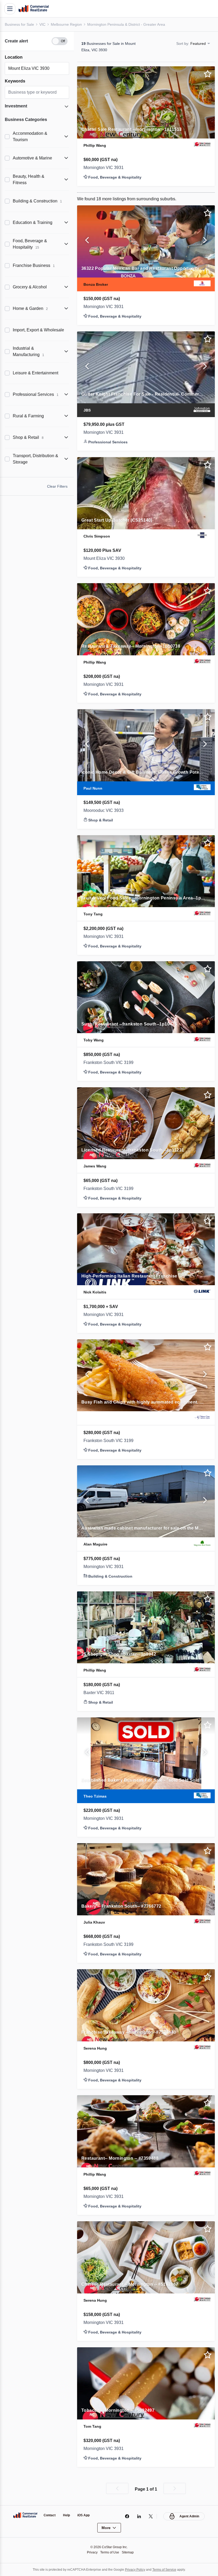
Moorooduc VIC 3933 (105, 811)
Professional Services (35, 394)
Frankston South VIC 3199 (111, 1063)
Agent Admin (189, 2516)
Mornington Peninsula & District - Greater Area (130, 24)
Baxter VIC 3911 (100, 1693)
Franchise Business (34, 265)
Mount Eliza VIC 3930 (106, 559)
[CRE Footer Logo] (25, 2515)
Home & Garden (31, 308)
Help (68, 2515)
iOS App (86, 2515)
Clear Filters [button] (57, 486)
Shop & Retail (29, 437)
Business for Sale (20, 24)
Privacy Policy (136, 2569)
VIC (43, 24)
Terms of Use (110, 2552)
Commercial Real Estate (33, 9)
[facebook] (126, 2516)
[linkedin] (138, 2516)
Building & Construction (39, 201)
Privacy (91, 2552)
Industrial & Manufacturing (30, 351)
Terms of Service (168, 2569)
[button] (37, 41)
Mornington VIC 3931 (105, 168)
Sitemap (129, 2552)
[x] (150, 2516)
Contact (50, 2515)
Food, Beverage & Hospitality (31, 244)
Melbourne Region (68, 24)
